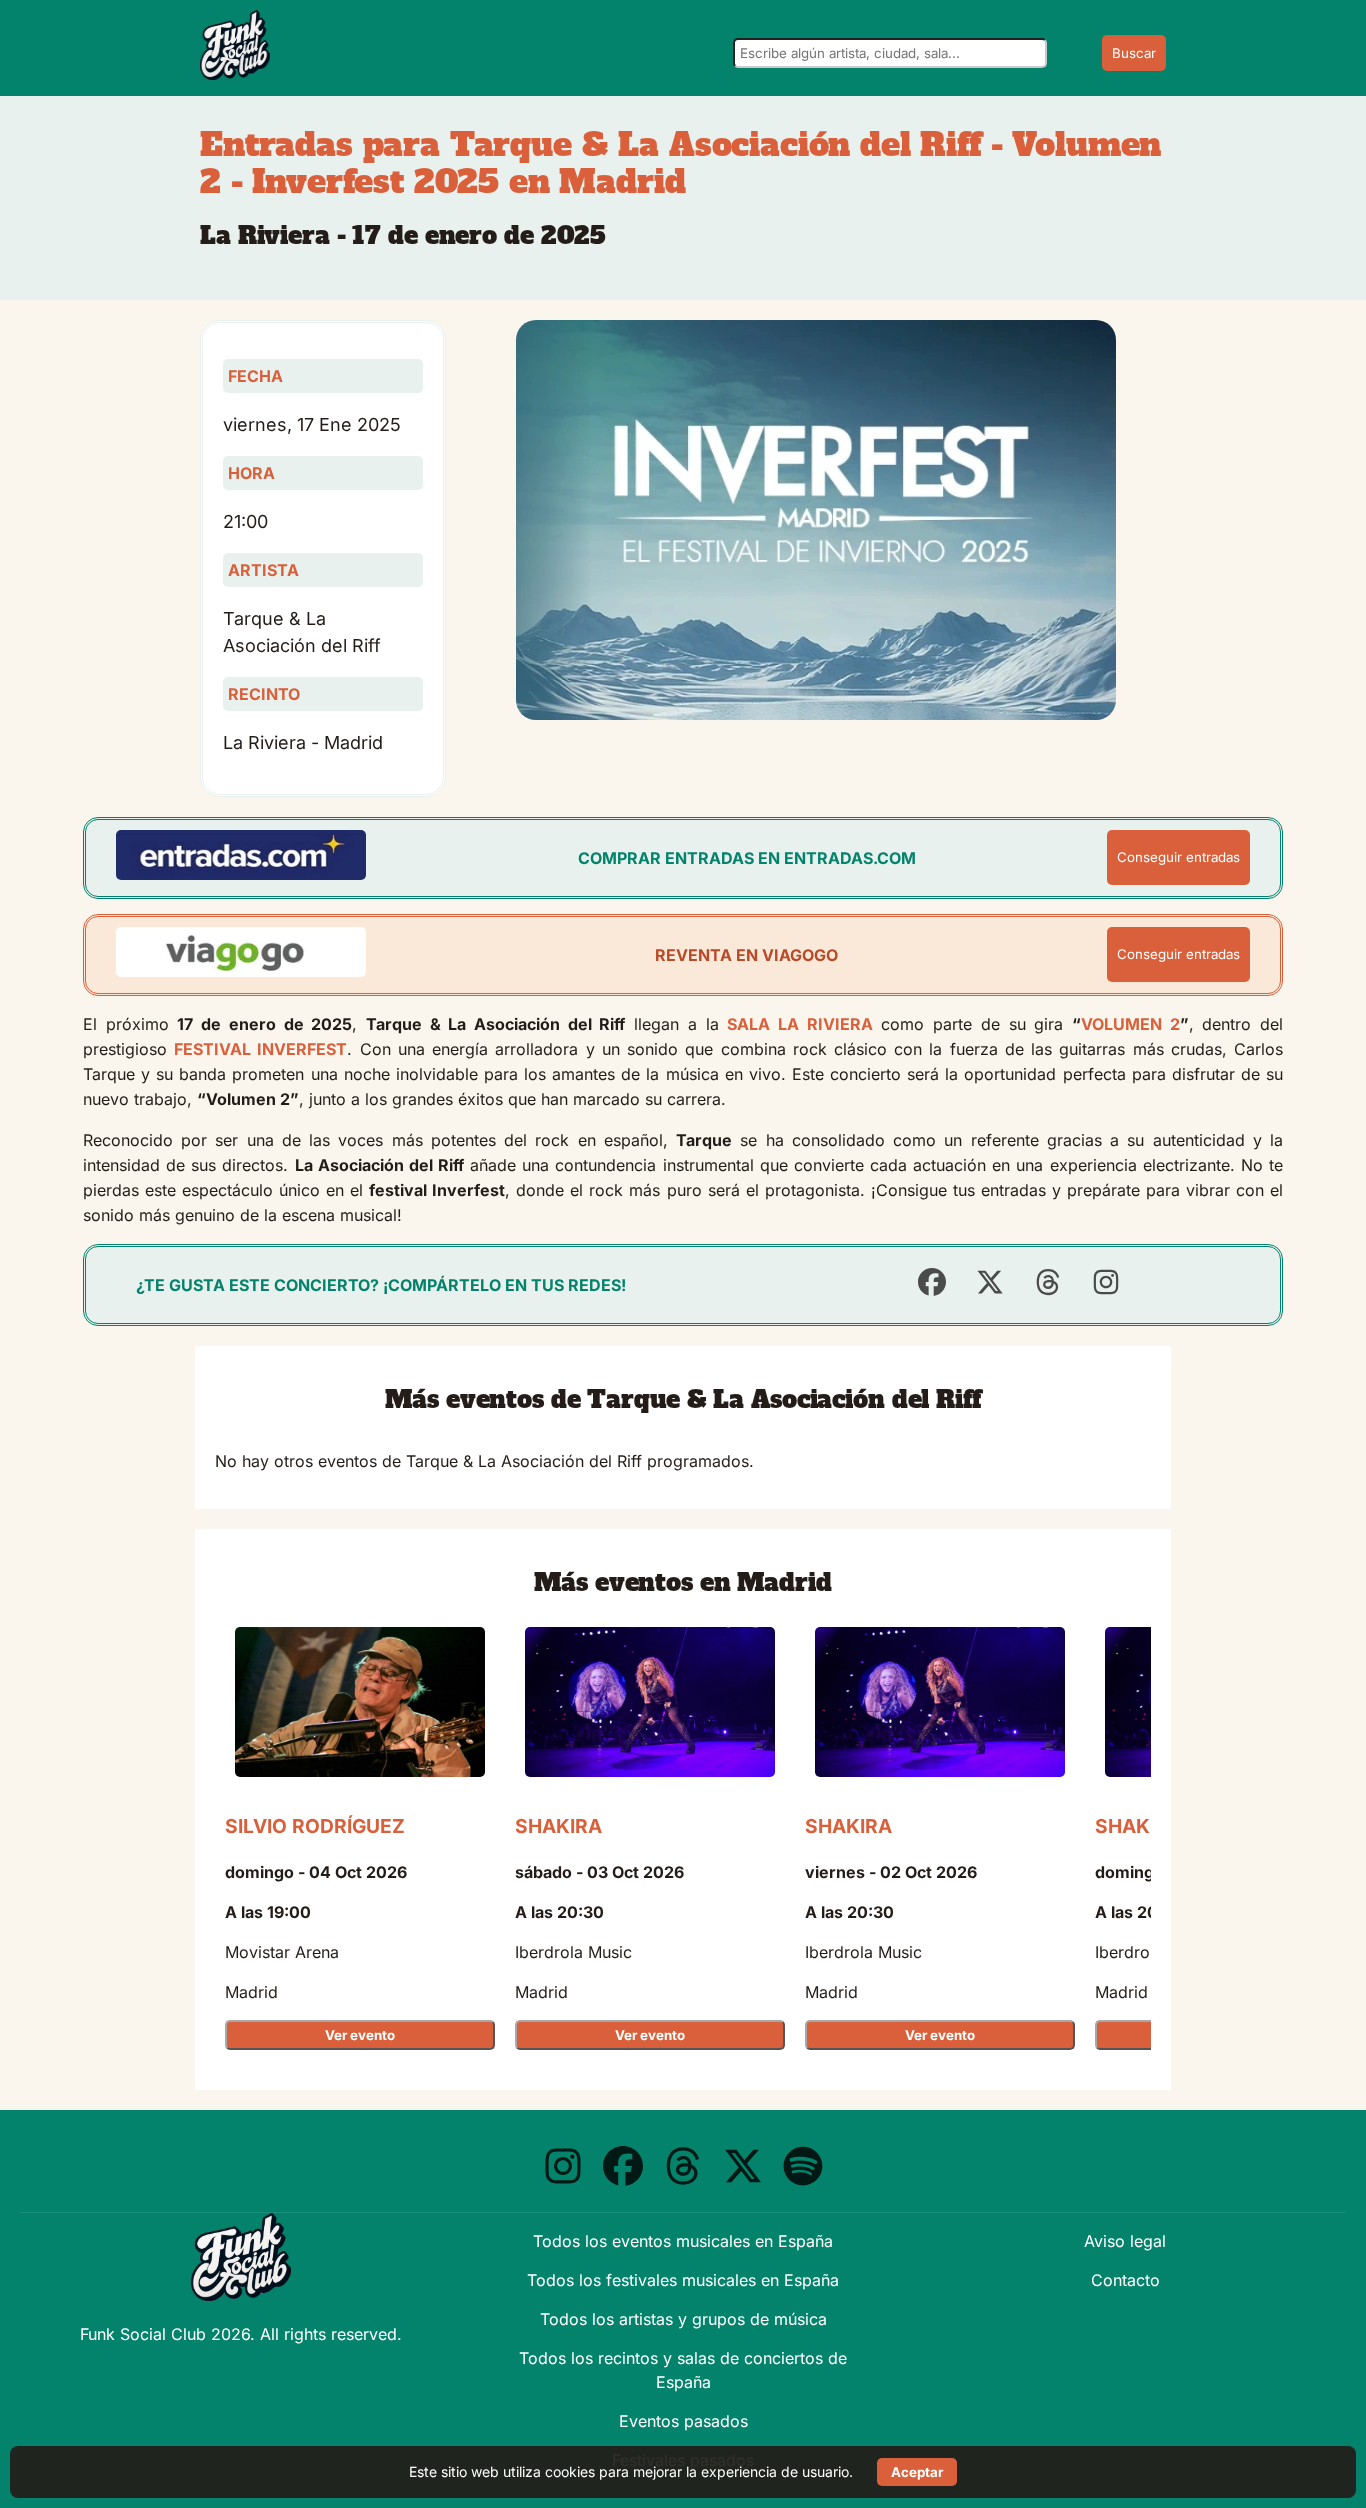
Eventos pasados (683, 2421)
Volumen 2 (1130, 1024)
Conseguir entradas (1178, 857)
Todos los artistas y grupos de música (683, 2319)
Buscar (1134, 53)
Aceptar (917, 2472)
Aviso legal (1125, 2241)
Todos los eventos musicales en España (683, 2241)
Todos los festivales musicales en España (683, 2280)
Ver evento (360, 2035)
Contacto (1125, 2280)
